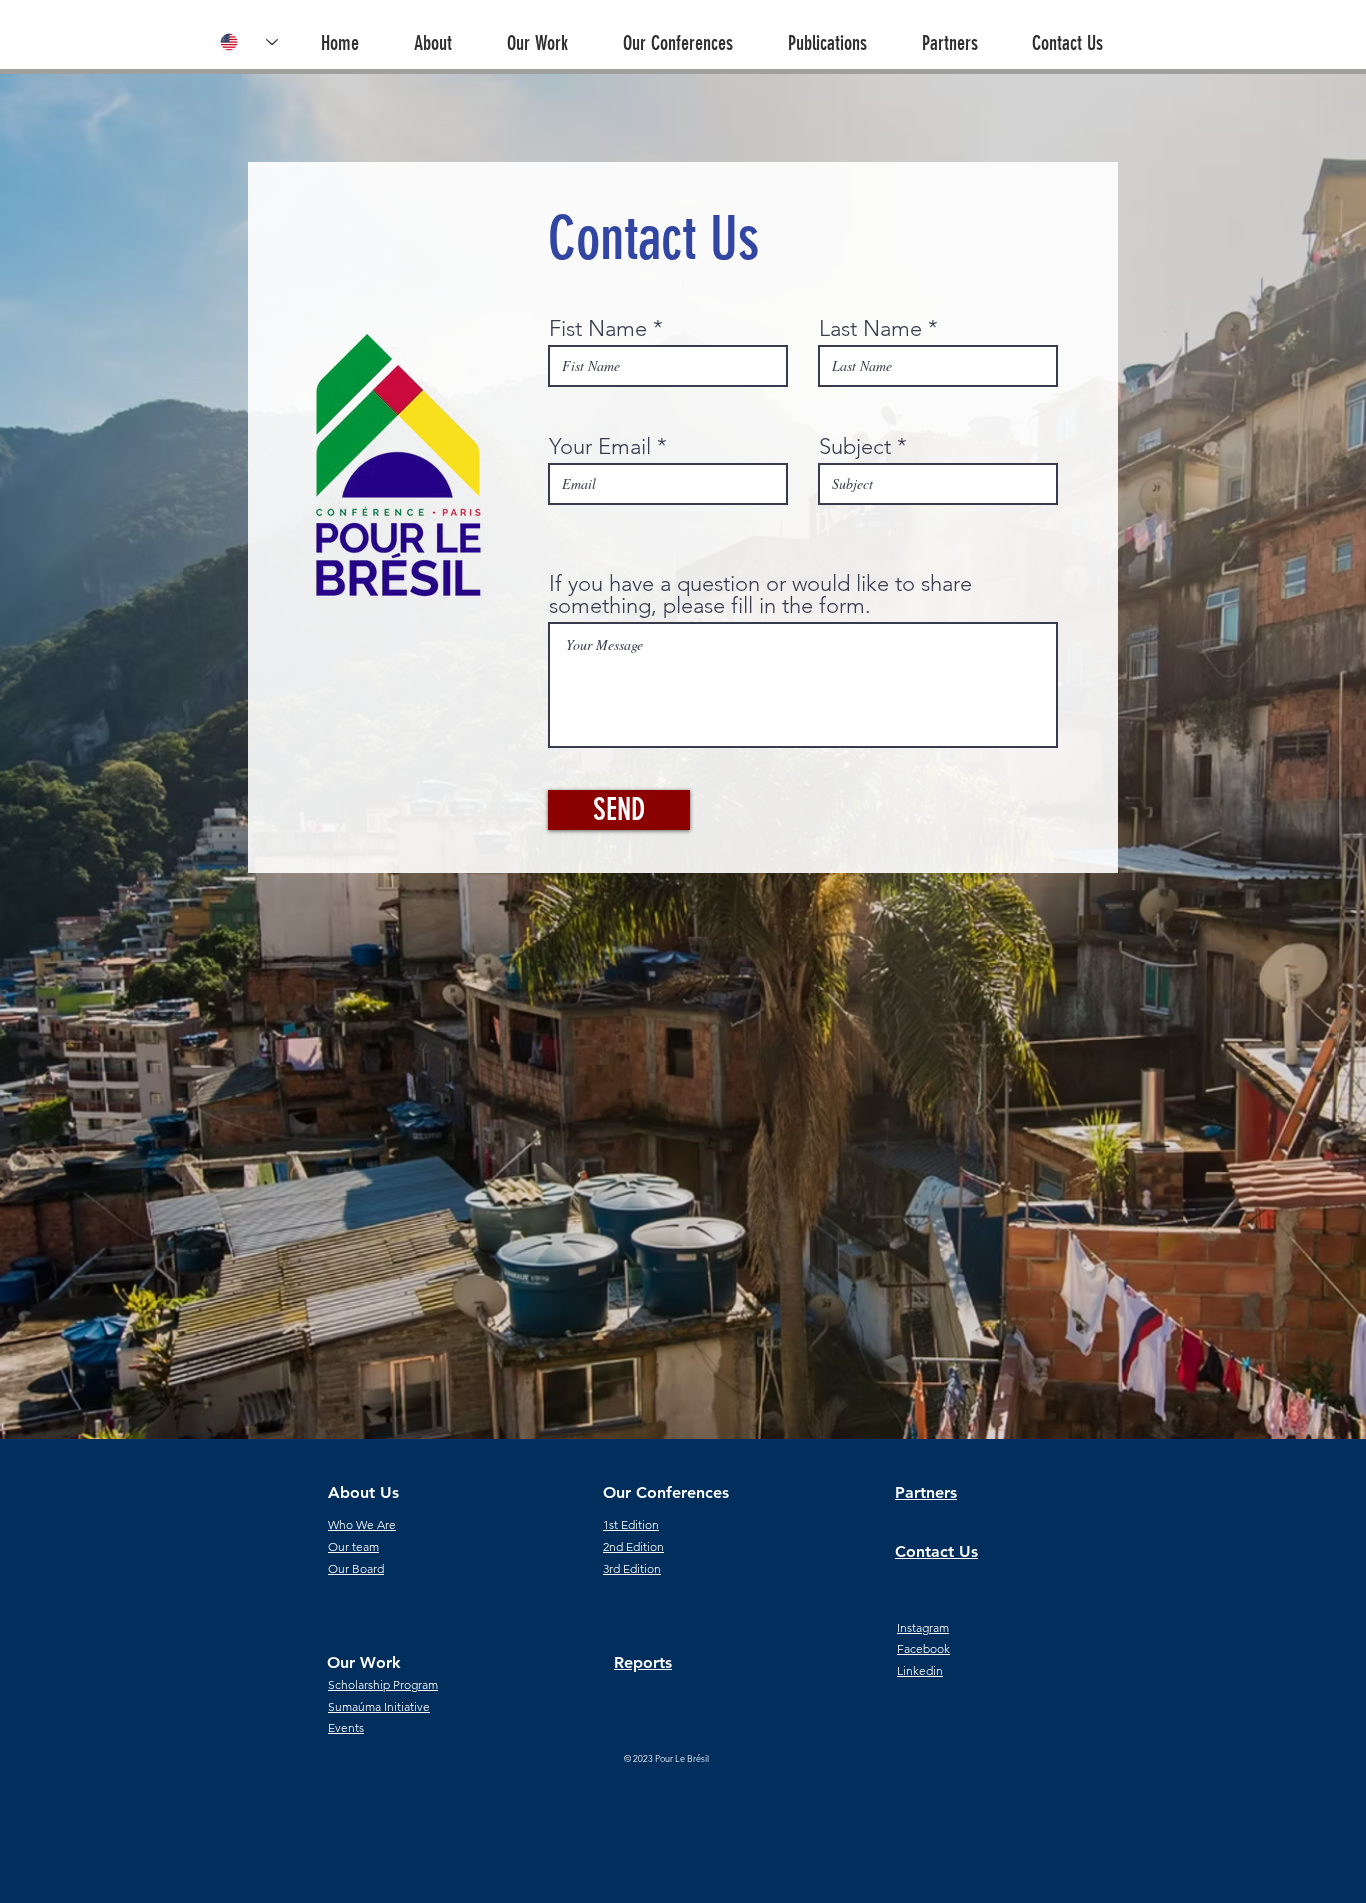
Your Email (600, 447)
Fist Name (598, 329)
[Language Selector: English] (249, 42)
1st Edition (631, 1524)
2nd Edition (633, 1546)
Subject (855, 447)
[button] (448, 34)
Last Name (870, 329)
